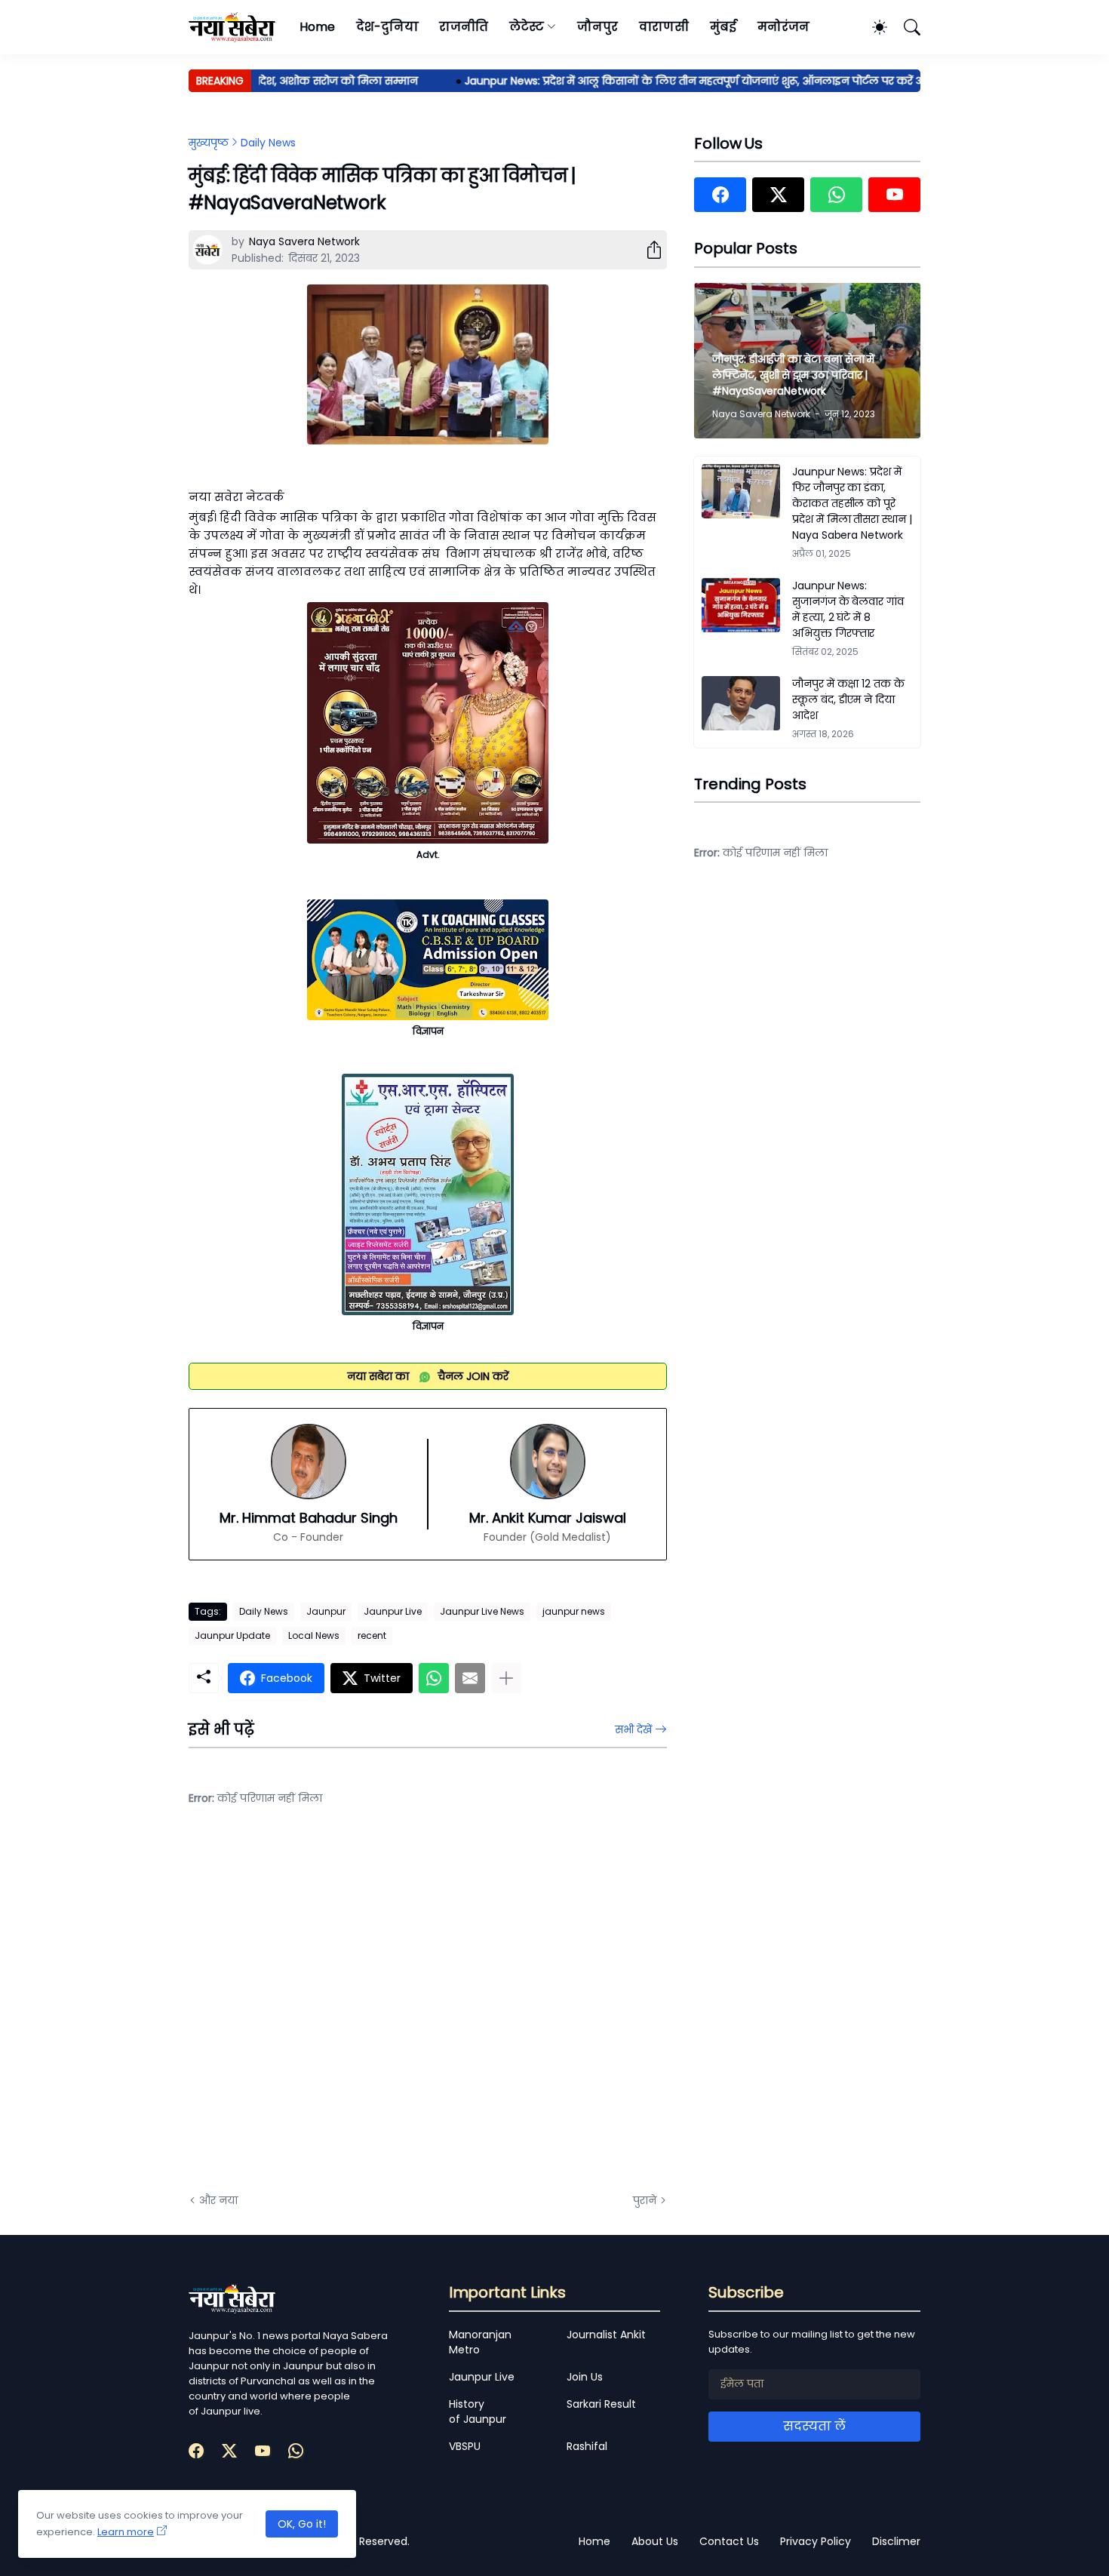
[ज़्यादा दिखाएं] (506, 1678)
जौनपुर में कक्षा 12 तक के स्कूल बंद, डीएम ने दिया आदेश (848, 699)
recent (372, 1635)
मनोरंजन (783, 27)
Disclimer (896, 2541)
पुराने (645, 2200)
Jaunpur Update (232, 1635)
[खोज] (905, 27)
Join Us (585, 2377)
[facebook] (720, 195)
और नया (218, 2200)
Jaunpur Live (393, 1611)
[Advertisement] (339, 2011)
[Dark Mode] (872, 27)
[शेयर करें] (648, 250)
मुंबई (723, 27)
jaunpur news (574, 1611)
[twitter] (778, 195)
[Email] (470, 1678)
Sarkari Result (601, 2404)
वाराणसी (664, 27)
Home (317, 27)
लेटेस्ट (527, 27)
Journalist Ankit (606, 2335)
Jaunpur (326, 1611)
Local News (314, 1635)
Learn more (126, 2532)
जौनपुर (598, 27)
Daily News (268, 143)
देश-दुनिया (387, 27)
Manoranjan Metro (480, 2342)
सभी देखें (633, 1729)
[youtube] (894, 195)
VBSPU (465, 2446)
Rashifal (587, 2446)
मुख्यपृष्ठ (209, 143)
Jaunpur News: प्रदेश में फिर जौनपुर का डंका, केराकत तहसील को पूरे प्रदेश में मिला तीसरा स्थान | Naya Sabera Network (852, 503)
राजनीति (464, 27)
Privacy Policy (816, 2541)
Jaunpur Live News (482, 1611)
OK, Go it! (302, 2524)
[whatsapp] (836, 195)
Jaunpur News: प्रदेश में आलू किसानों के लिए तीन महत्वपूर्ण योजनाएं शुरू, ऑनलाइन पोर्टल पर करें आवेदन (672, 81)
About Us (655, 2541)
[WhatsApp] (434, 1678)
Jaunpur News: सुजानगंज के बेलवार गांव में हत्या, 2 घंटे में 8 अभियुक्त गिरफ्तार (848, 609)
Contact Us (729, 2541)
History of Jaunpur (478, 2412)
